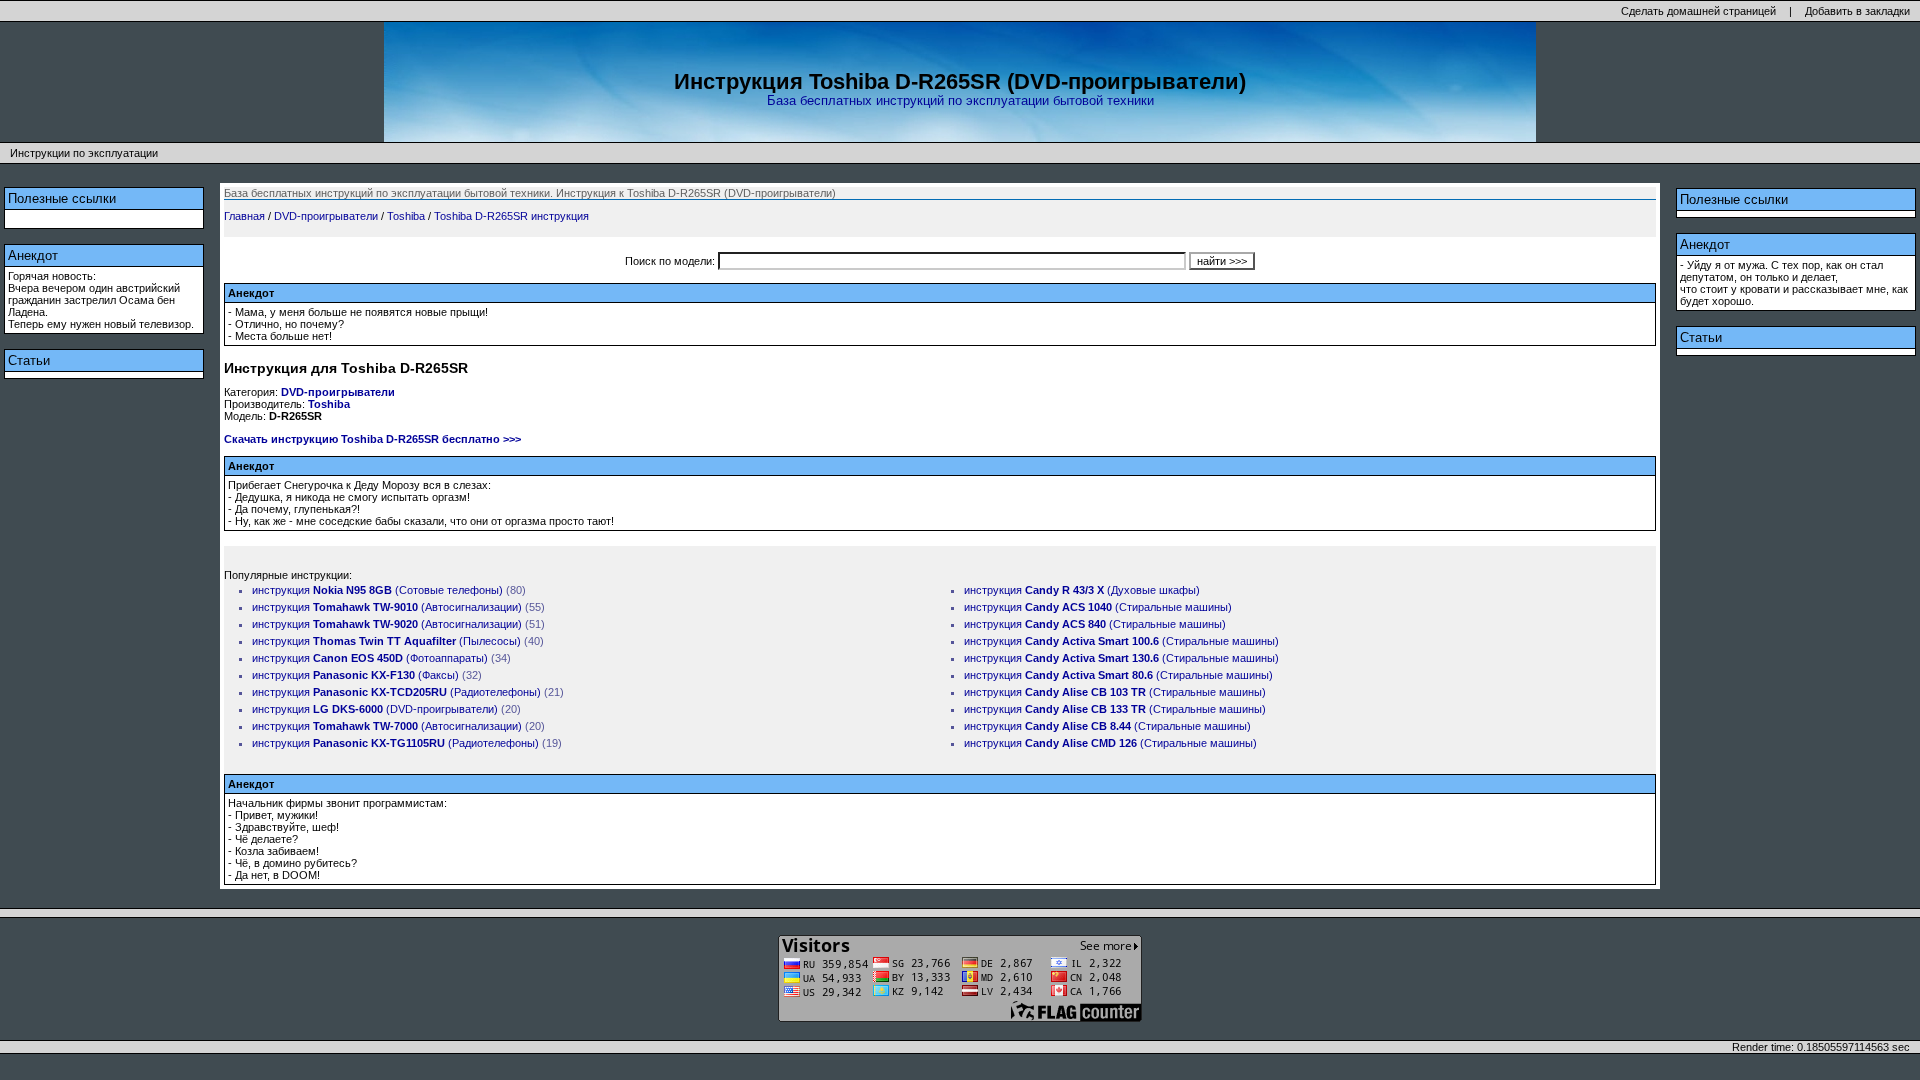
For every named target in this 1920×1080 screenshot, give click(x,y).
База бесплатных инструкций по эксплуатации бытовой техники (960, 100)
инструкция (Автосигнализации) (387, 607)
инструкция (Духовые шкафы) (1082, 590)
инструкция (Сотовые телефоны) (377, 590)
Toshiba (406, 216)
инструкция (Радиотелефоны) (396, 692)
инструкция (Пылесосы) (386, 641)
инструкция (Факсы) (355, 675)
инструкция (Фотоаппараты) (370, 658)
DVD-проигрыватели (326, 216)
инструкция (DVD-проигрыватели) (375, 709)
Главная (244, 216)
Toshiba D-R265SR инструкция (511, 216)
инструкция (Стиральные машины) (1098, 607)
